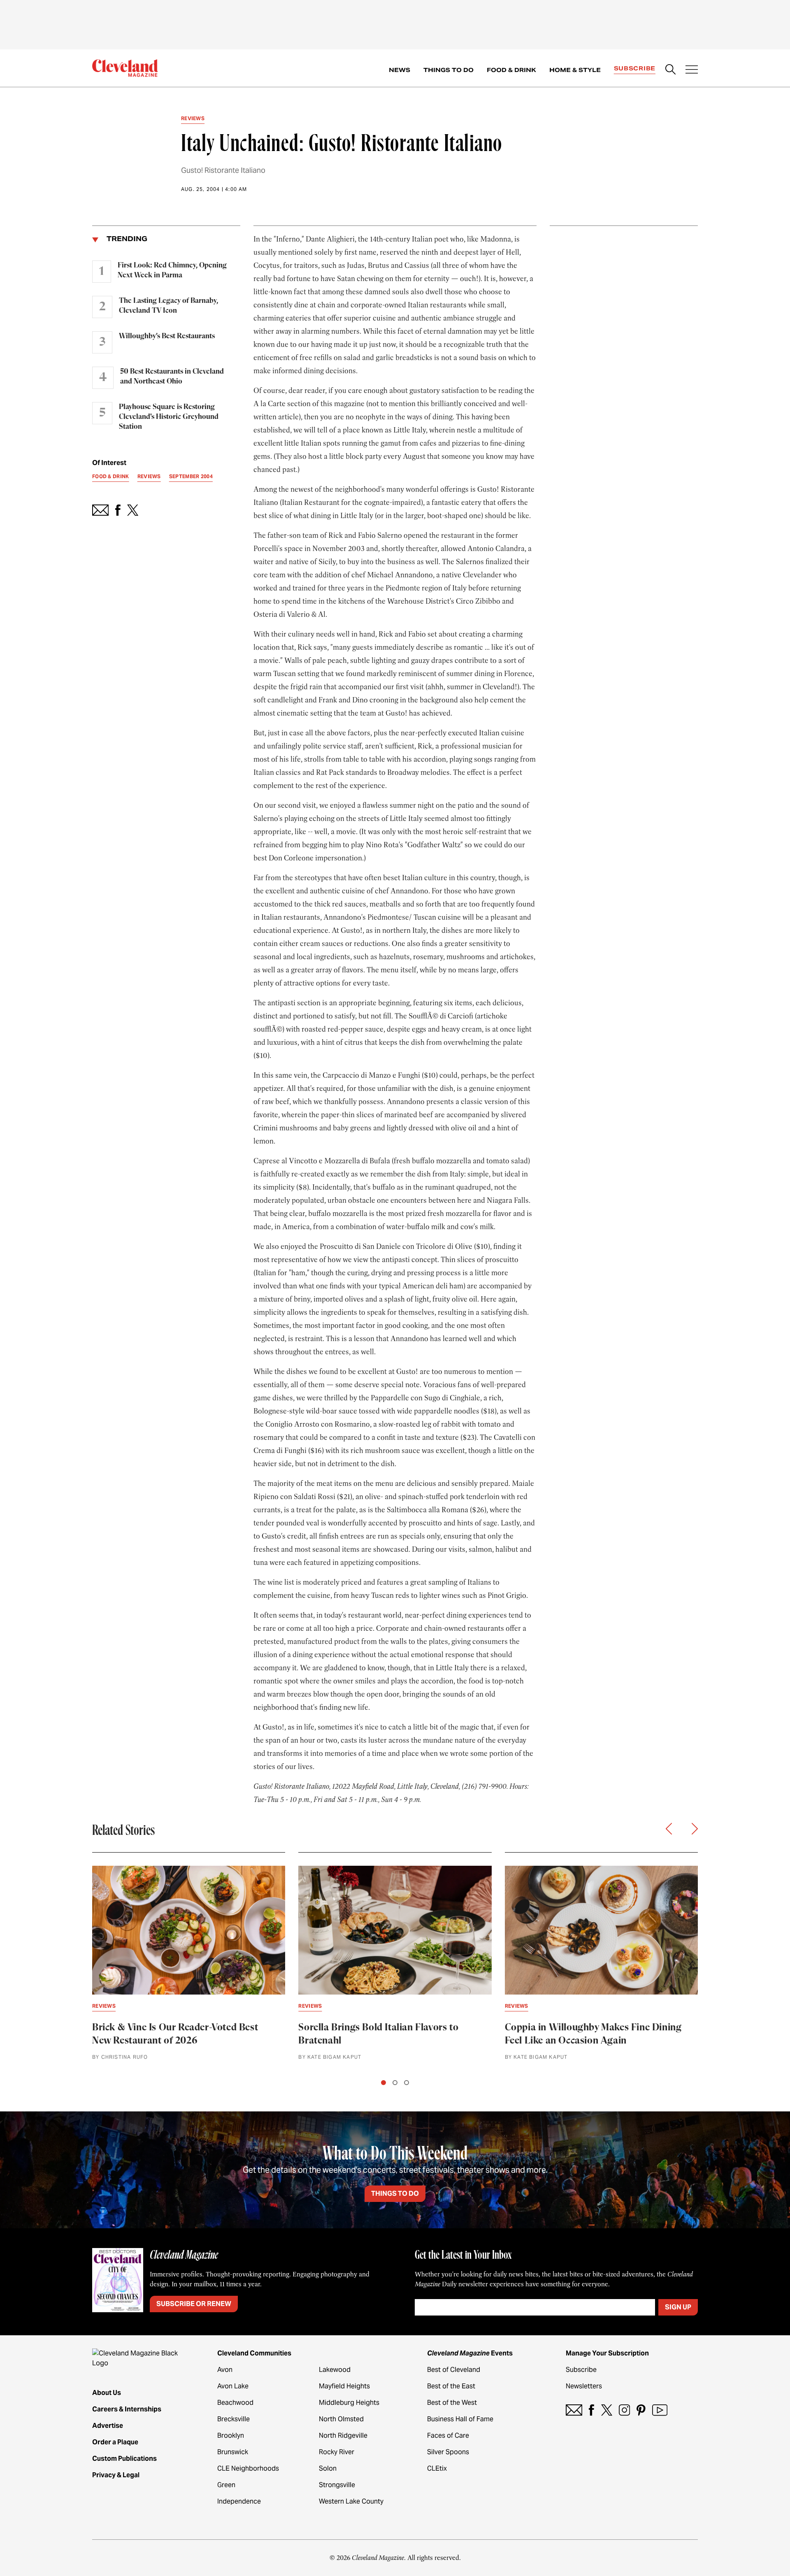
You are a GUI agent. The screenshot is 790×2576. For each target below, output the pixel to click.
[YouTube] (660, 2410)
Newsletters (584, 2386)
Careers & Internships (127, 2409)
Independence (239, 2501)
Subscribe (635, 68)
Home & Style (575, 70)
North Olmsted (341, 2419)
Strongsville (337, 2485)
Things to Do (448, 70)
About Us (107, 2393)
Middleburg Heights (349, 2403)
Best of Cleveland (454, 2370)
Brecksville (234, 2419)
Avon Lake (233, 2386)
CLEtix (437, 2468)
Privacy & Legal (116, 2475)
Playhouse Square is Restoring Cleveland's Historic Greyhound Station (169, 417)
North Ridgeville (343, 2435)
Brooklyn (231, 2435)
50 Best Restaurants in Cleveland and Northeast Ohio (172, 377)
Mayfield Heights (344, 2386)
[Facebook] (591, 2410)
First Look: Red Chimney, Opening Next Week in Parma (172, 270)
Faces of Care (448, 2435)
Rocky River (337, 2452)
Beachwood (235, 2403)
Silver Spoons (448, 2452)
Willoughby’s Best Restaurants (167, 336)
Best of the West (452, 2403)
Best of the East (451, 2386)
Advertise (108, 2426)
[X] (607, 2410)
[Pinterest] (641, 2410)
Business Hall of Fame (460, 2419)
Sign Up (678, 2307)
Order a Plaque (115, 2442)
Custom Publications (124, 2459)
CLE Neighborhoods (248, 2468)
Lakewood (335, 2370)
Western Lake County (351, 2501)
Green (226, 2485)
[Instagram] (624, 2410)
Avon (225, 2370)
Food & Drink (511, 70)
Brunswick (233, 2452)
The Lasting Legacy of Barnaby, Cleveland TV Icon (168, 306)
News (400, 70)
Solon (328, 2468)
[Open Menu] (692, 70)
